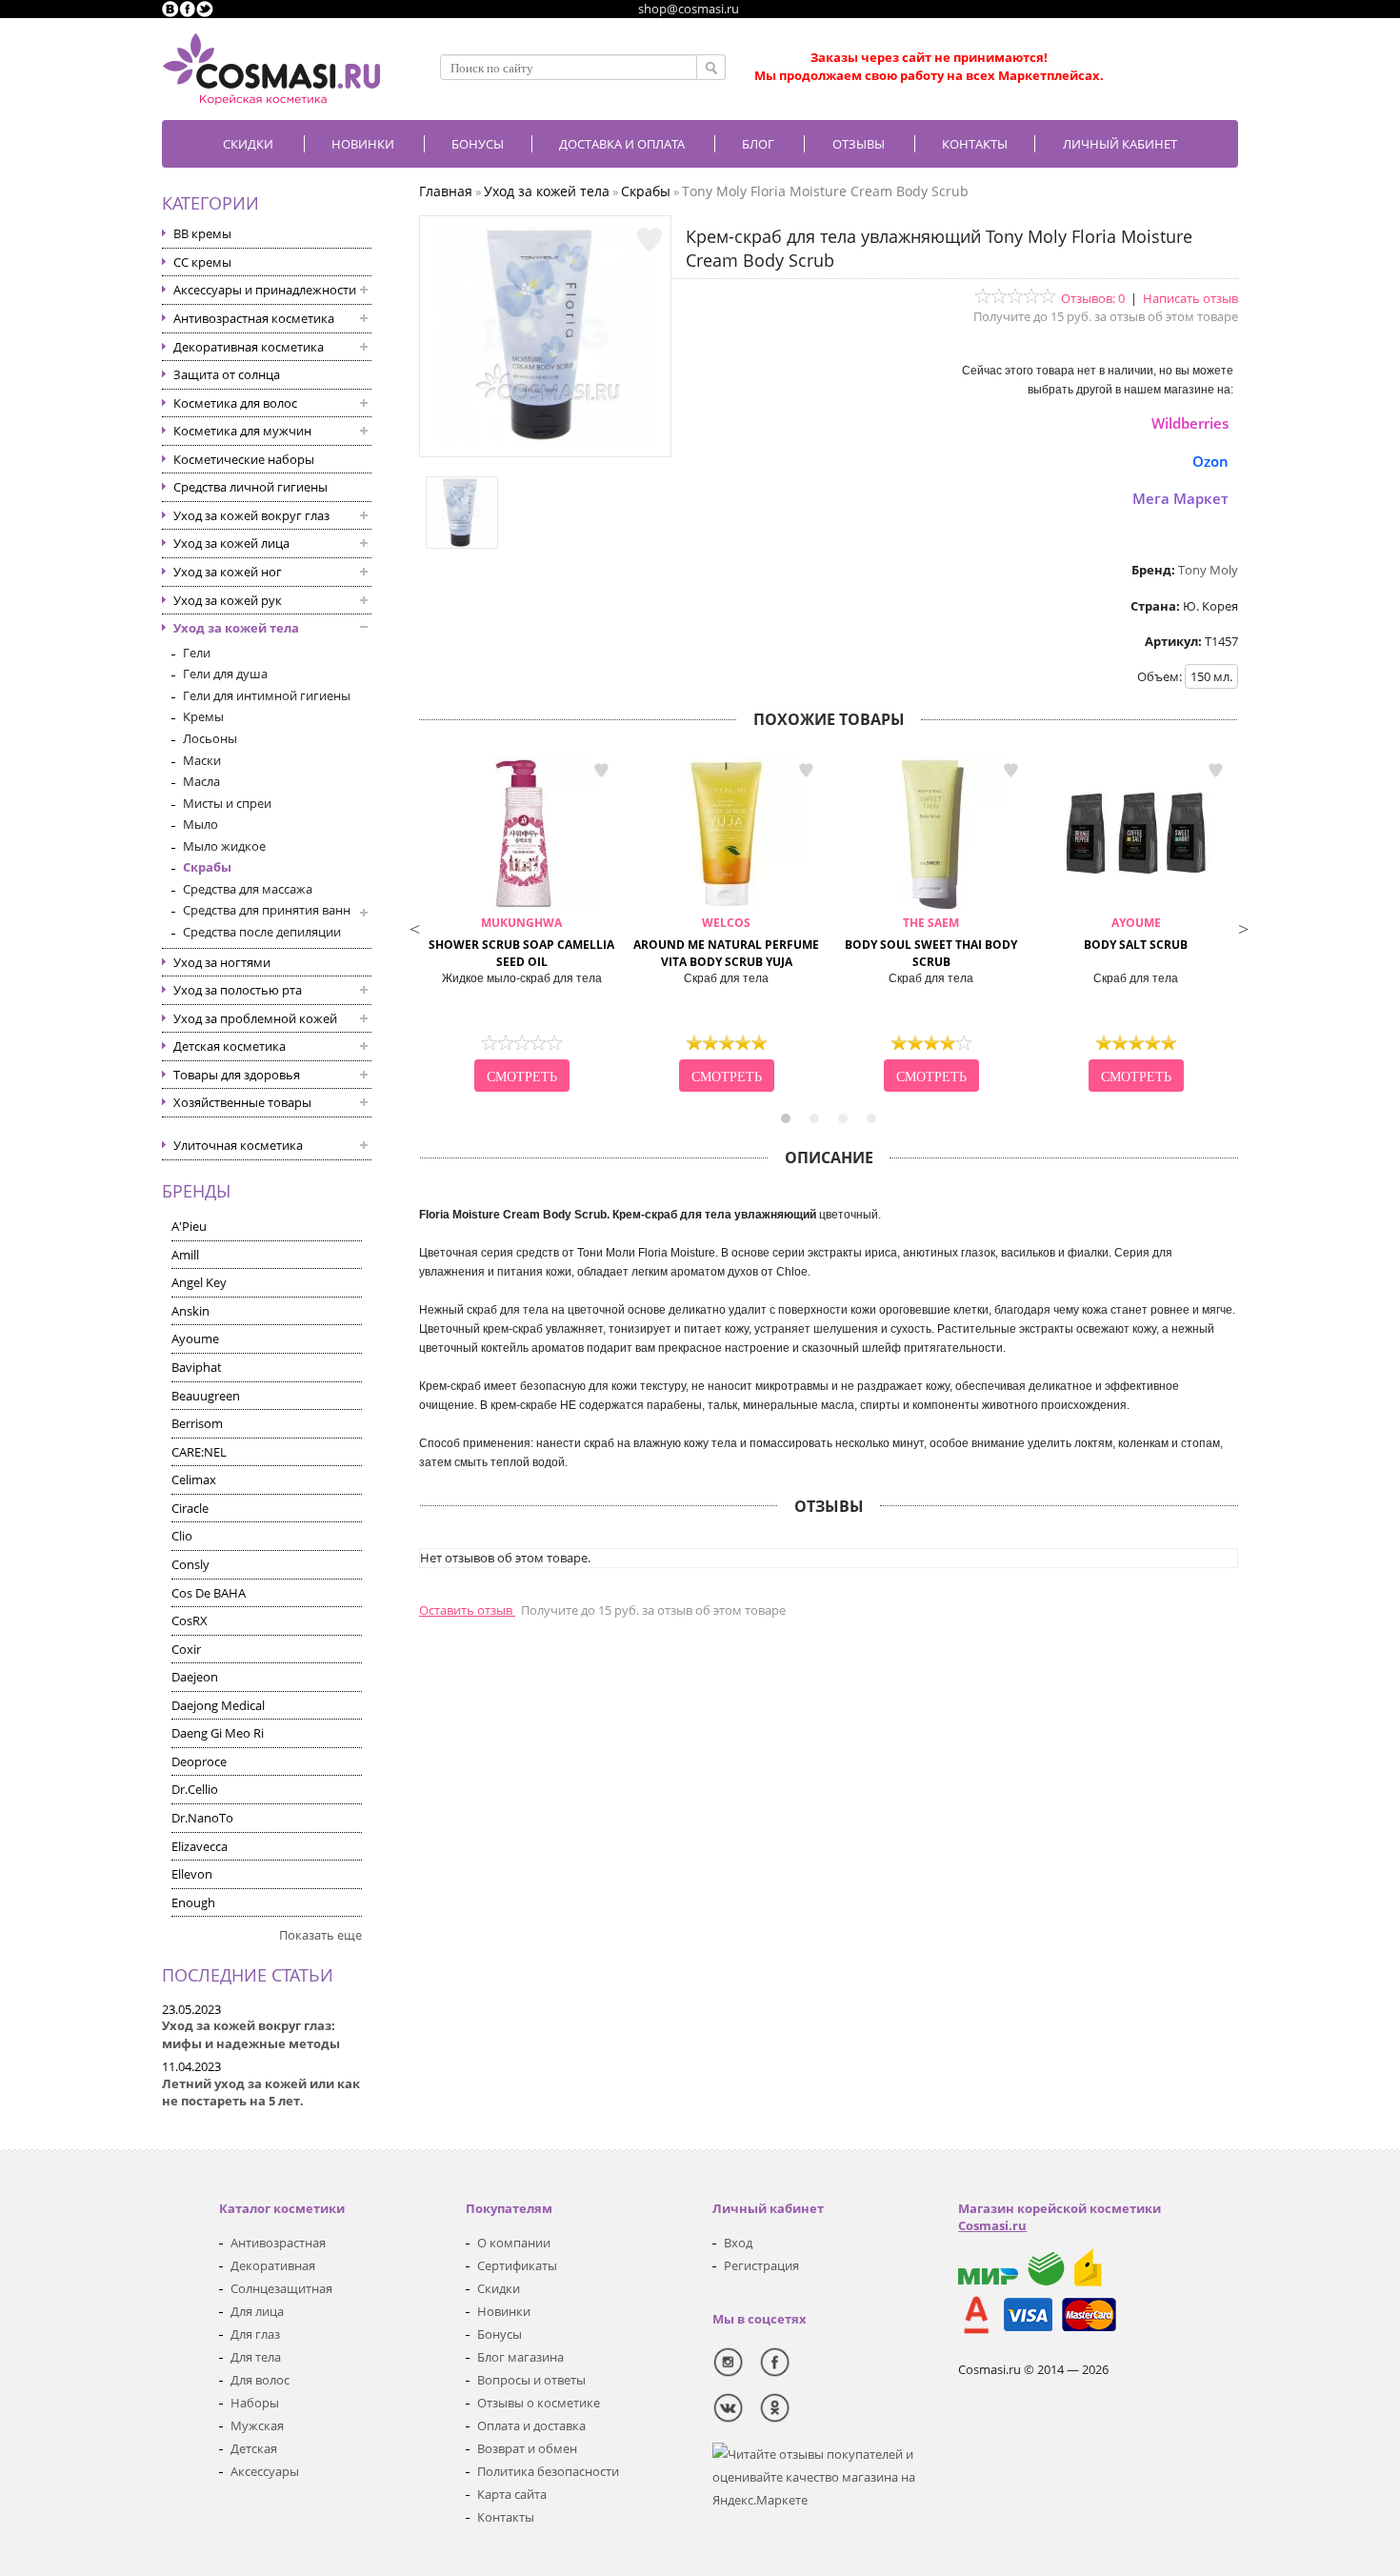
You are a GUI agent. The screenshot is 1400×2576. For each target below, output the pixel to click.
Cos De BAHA (209, 1593)
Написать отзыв (1190, 298)
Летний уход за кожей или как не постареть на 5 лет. (261, 2093)
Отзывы (859, 144)
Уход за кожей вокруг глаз (251, 515)
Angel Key (199, 1282)
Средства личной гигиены (250, 487)
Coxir (186, 1649)
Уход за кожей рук (228, 600)
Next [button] (1243, 927)
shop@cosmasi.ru (689, 9)
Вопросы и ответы (531, 2380)
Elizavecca (200, 1846)
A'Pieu (189, 1226)
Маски (202, 760)
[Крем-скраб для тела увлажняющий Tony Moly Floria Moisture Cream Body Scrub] (546, 438)
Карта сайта (512, 2494)
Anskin (190, 1311)
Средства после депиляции (262, 932)
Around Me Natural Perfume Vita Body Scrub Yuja (726, 943)
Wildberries (1190, 423)
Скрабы (207, 867)
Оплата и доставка (531, 2425)
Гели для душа (225, 674)
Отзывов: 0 (1093, 298)
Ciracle (190, 1508)
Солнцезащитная (281, 2288)
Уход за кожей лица (231, 543)
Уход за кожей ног (228, 572)
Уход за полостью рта (238, 990)
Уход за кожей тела (236, 628)
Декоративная (273, 2265)
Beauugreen (206, 1396)
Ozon (1210, 461)
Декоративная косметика (249, 347)
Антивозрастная (278, 2243)
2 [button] (814, 1118)
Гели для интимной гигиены (267, 695)
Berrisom (197, 1423)
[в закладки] (650, 240)
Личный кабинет (1120, 144)
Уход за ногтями (222, 962)
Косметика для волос (235, 403)
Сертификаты (517, 2265)
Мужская (257, 2425)
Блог (758, 144)
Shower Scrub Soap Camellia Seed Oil (521, 943)
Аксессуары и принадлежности (265, 290)
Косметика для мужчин (242, 431)
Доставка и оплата (622, 144)
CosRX (190, 1620)
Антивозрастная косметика (254, 318)
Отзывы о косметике (539, 2403)
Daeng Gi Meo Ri (218, 1733)
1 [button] (786, 1118)
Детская (254, 2448)
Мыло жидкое (224, 846)
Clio (182, 1536)
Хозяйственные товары (242, 1102)
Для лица (257, 2311)
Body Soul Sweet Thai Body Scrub (931, 943)
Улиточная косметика (238, 1145)
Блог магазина (520, 2357)
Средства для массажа (248, 889)
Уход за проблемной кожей (255, 1018)
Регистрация (761, 2265)
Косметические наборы (244, 459)
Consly (190, 1564)
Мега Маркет (1180, 498)
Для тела (256, 2357)
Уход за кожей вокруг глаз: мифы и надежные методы (251, 2034)
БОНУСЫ (478, 144)
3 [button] (843, 1118)
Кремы (203, 716)
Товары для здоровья (237, 1075)
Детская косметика (230, 1046)
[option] (521, 927)
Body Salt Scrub (1136, 934)
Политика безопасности (548, 2471)
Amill (185, 1255)
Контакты (975, 144)
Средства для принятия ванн (267, 910)
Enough (193, 1902)
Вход (738, 2243)
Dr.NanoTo (202, 1818)
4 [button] (871, 1118)
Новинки (363, 144)
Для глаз (255, 2334)
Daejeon (195, 1677)
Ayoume (195, 1338)
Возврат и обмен (527, 2448)
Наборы (255, 2403)
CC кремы (202, 262)
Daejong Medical (218, 1705)
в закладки (601, 771)
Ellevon (192, 1874)
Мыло (200, 824)
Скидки (248, 144)
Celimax (194, 1479)
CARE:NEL (199, 1452)
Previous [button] (414, 927)
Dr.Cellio (195, 1789)
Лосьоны (210, 738)
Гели (197, 653)
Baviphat (197, 1367)
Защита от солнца (227, 374)
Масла (201, 781)
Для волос (260, 2380)
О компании (514, 2243)
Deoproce (199, 1761)
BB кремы (202, 233)
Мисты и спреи (227, 803)
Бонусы (500, 2334)
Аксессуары (265, 2471)
